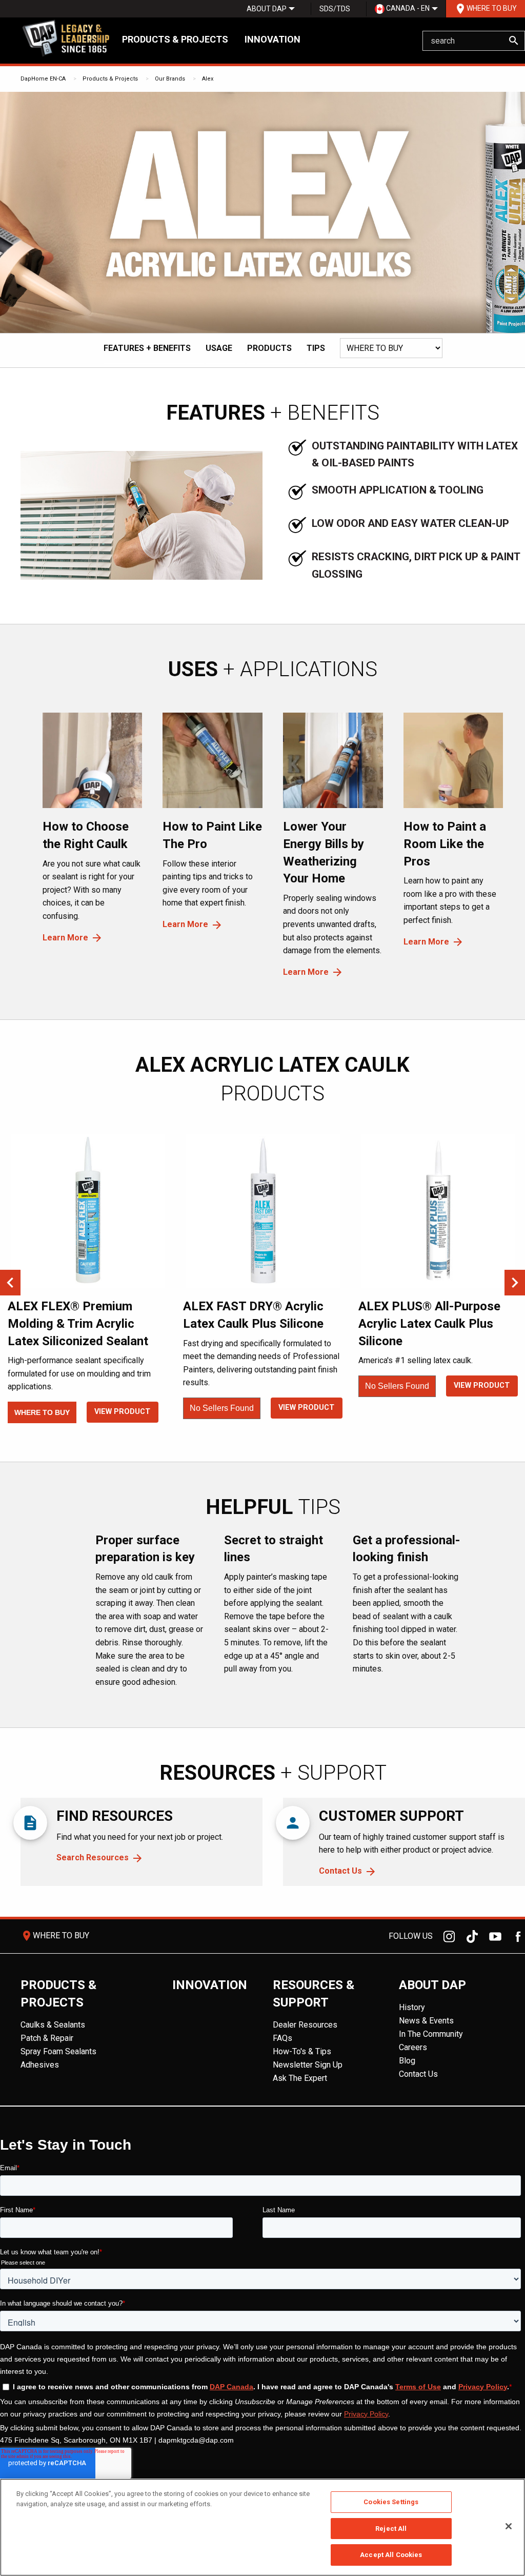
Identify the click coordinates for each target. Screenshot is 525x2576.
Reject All (391, 2529)
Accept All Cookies (391, 2555)
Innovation (272, 39)
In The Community (431, 2034)
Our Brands (170, 79)
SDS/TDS (335, 9)
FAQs (282, 2038)
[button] (347, 370)
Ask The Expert (300, 2078)
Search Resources (93, 1857)
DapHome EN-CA (43, 79)
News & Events (426, 2021)
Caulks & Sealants (53, 2025)
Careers (413, 2047)
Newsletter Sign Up (308, 2065)
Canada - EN (407, 8)
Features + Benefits (147, 348)
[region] (262, 2527)
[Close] (509, 2526)
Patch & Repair (47, 2038)
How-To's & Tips (302, 2051)
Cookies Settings (391, 2502)
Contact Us (340, 1871)
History (412, 2007)
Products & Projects (175, 39)
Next (515, 1283)
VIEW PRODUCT (122, 1412)
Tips (316, 348)
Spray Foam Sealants (58, 2051)
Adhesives (40, 2065)
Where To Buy (486, 9)
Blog (407, 2061)
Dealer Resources (305, 2025)
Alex (208, 79)
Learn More (65, 938)
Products (269, 348)
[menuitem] (267, 9)
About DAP (267, 9)
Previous (10, 1283)
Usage (219, 348)
